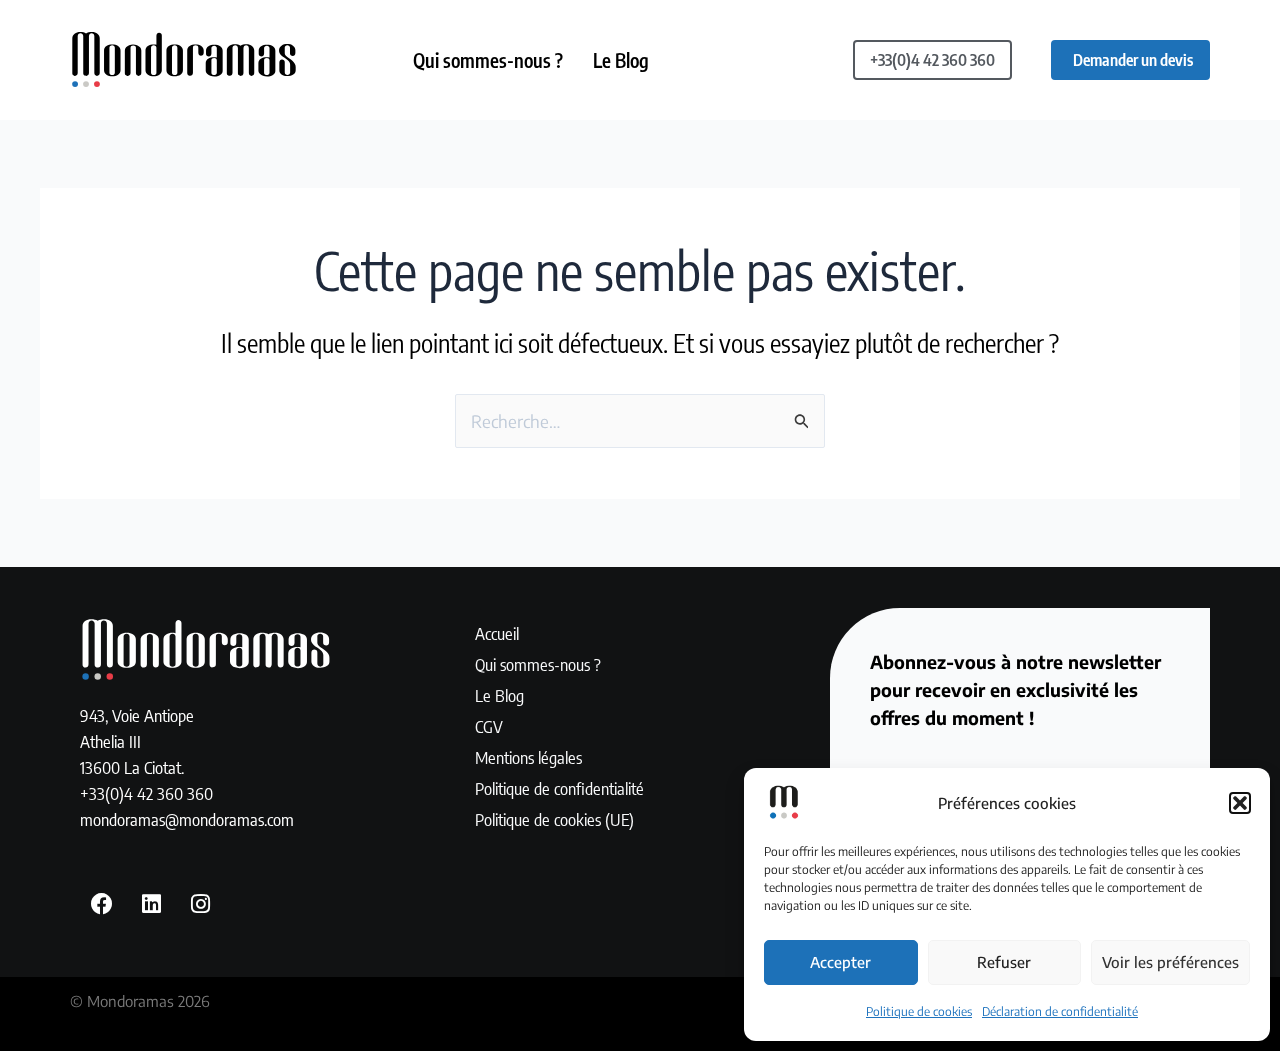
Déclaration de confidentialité (1060, 1011)
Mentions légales (528, 757)
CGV (489, 726)
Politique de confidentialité (559, 788)
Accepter (840, 962)
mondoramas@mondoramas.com (187, 819)
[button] (1240, 803)
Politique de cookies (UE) (554, 819)
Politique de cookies (919, 1011)
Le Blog (621, 60)
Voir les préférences (1170, 962)
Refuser (1004, 962)
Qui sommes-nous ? (488, 60)
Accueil (497, 633)
